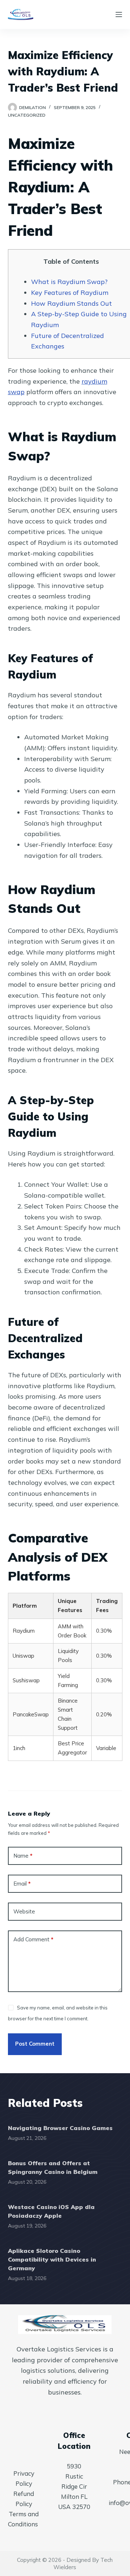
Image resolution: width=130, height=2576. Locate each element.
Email (22, 1884)
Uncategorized (27, 115)
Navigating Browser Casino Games (60, 2128)
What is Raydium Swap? (69, 282)
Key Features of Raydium (70, 293)
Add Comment (33, 1939)
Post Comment (35, 2044)
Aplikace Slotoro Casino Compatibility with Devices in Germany (52, 2259)
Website (24, 1911)
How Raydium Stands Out (71, 303)
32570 (81, 2507)
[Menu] (119, 14)
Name (23, 1856)
